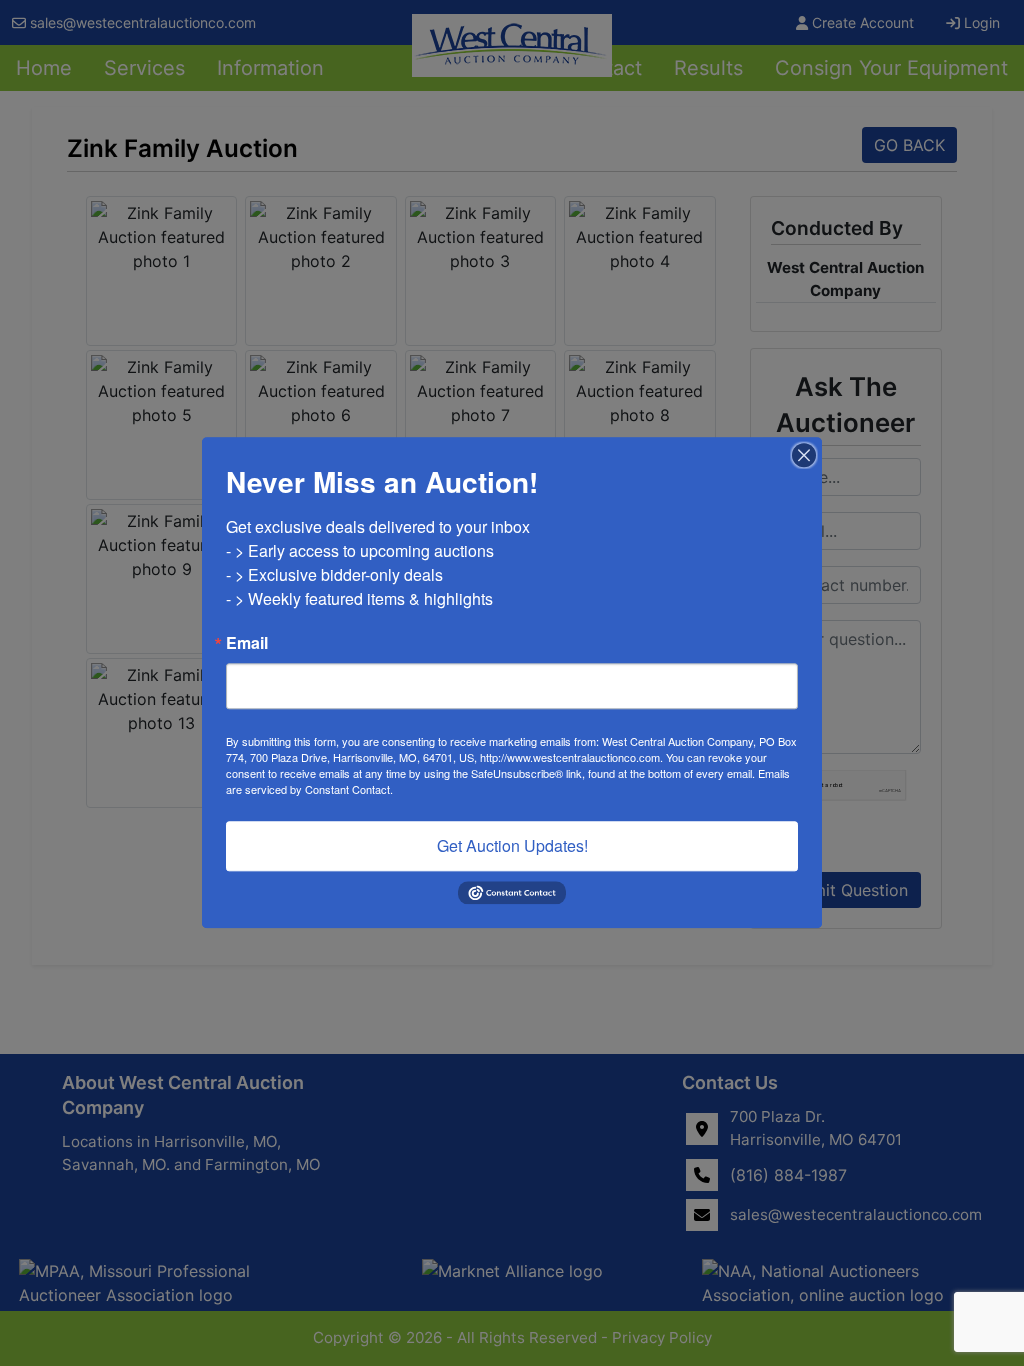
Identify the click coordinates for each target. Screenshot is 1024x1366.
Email (247, 643)
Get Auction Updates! (512, 845)
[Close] (804, 455)
